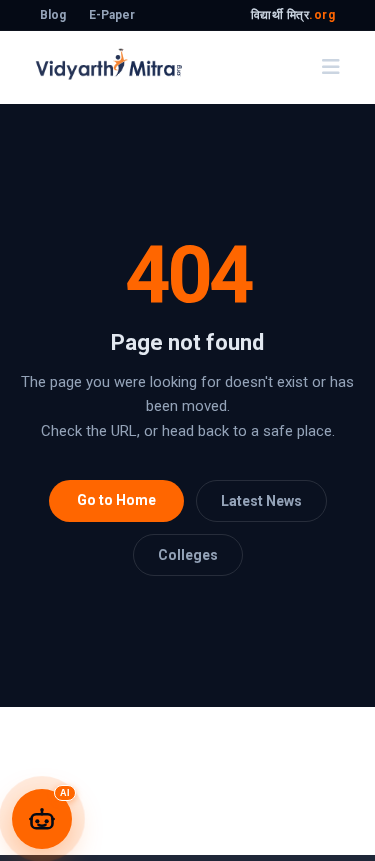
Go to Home (116, 500)
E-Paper (112, 15)
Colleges (188, 555)
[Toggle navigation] (331, 67)
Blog (53, 15)
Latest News (261, 501)
